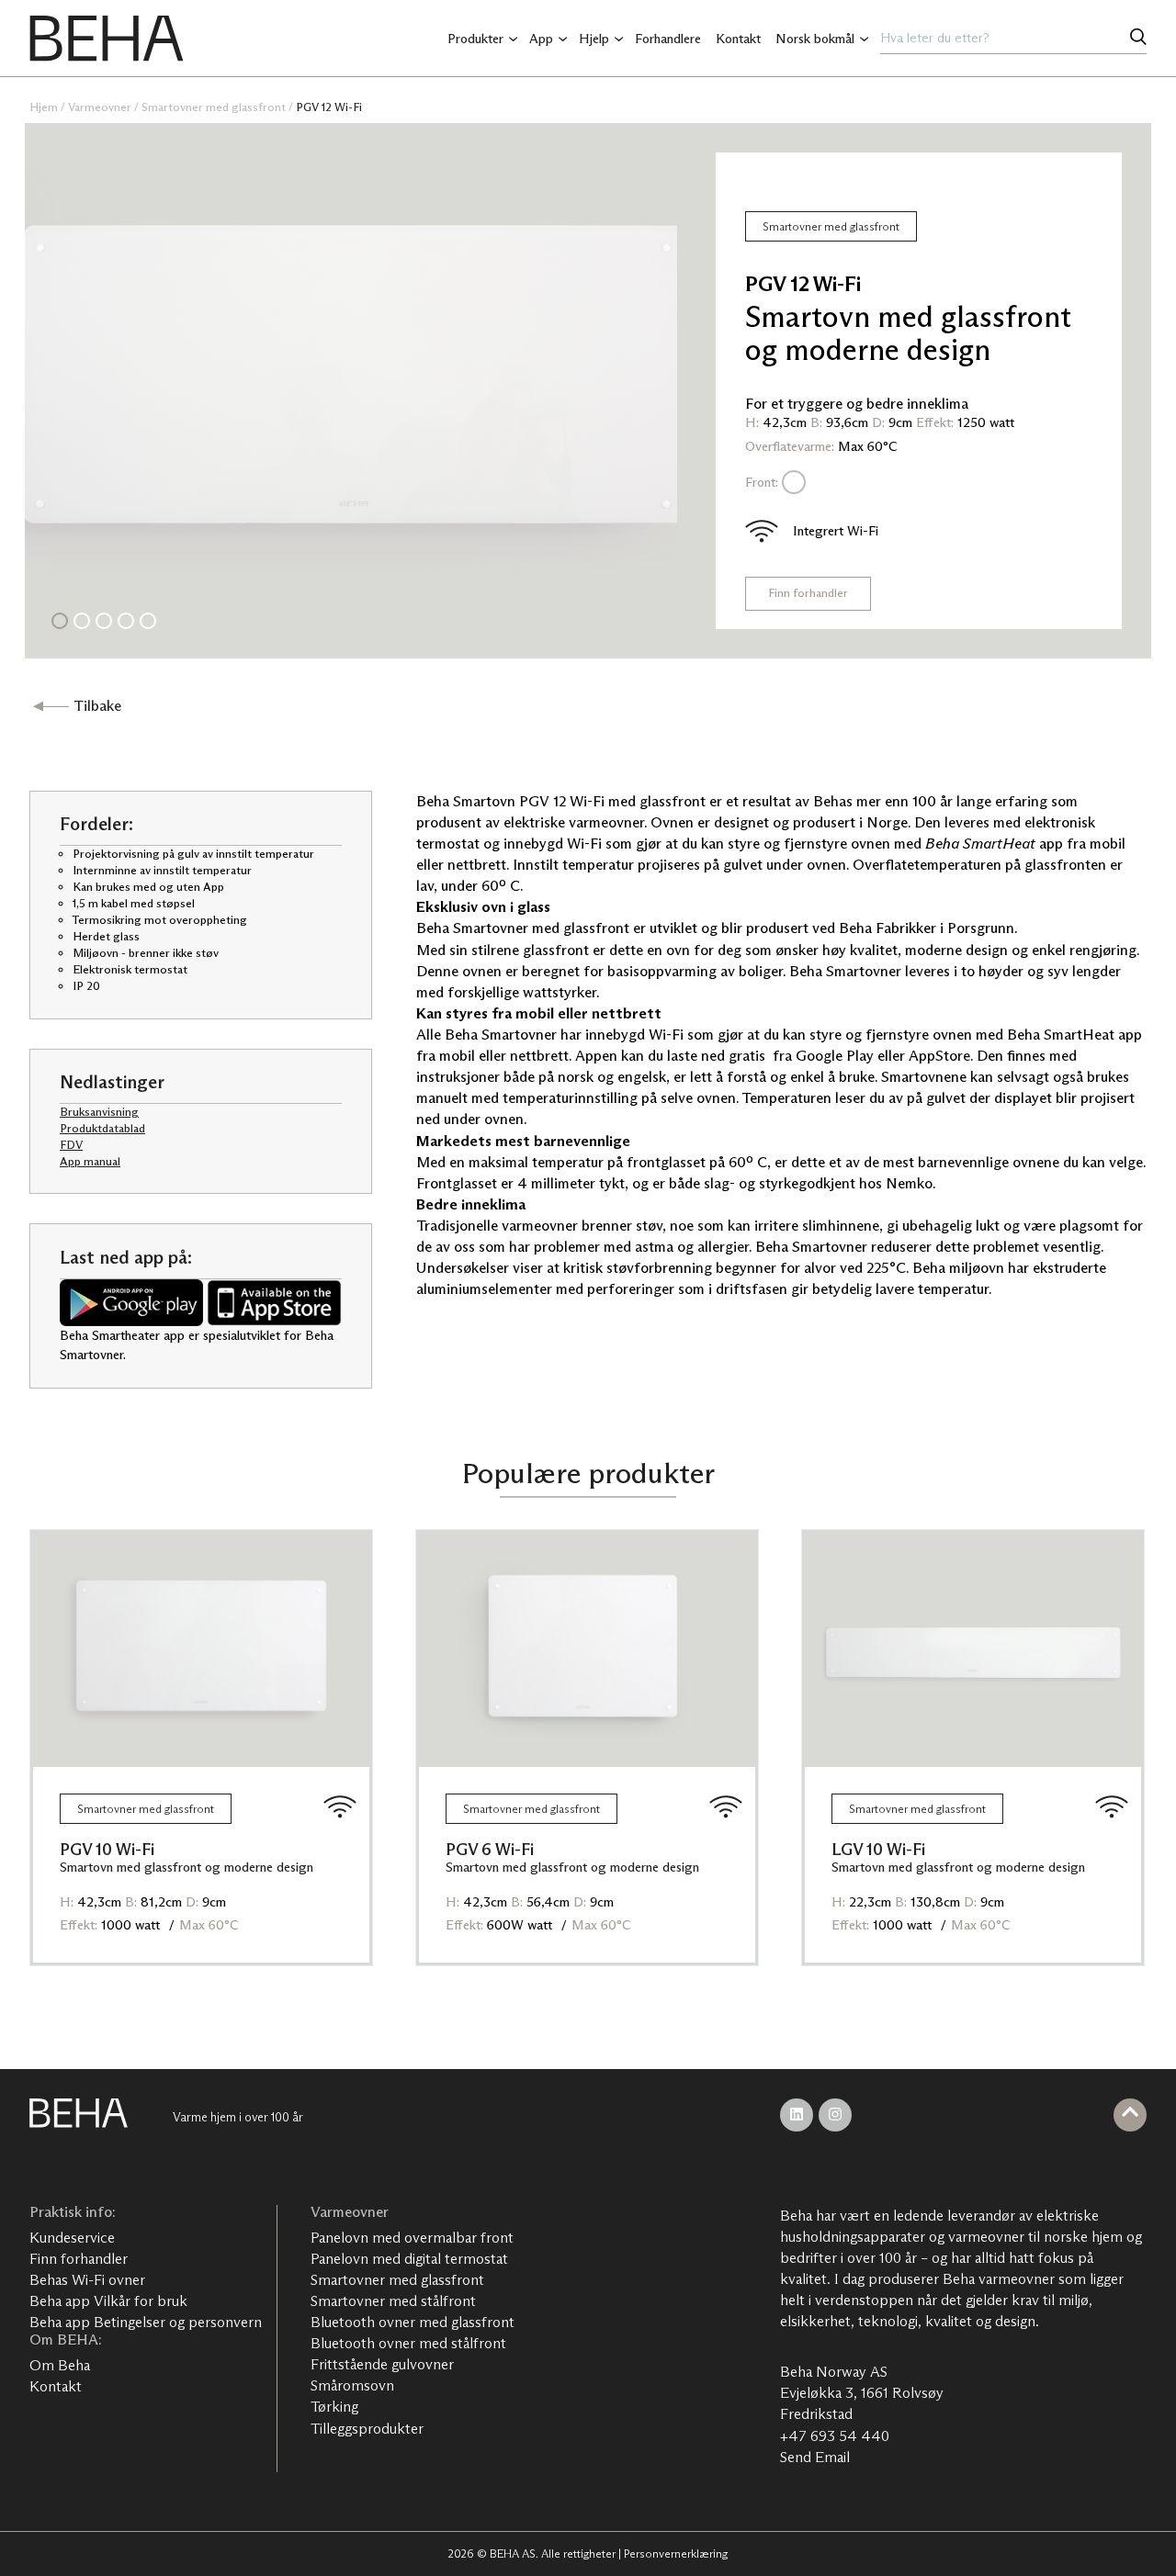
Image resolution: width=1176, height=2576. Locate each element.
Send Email (815, 2457)
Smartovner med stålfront (393, 2301)
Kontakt (738, 39)
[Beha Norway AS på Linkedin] (797, 2115)
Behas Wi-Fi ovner (87, 2280)
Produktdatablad (102, 1128)
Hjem (44, 107)
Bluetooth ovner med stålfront (408, 2343)
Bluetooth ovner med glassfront (413, 2322)
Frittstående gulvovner (382, 2364)
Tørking (334, 2407)
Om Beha (60, 2365)
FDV (71, 1145)
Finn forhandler (808, 593)
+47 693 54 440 (835, 2436)
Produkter (475, 39)
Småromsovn (352, 2385)
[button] (60, 621)
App (541, 39)
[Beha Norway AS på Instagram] (835, 2115)
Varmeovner (100, 107)
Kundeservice (72, 2238)
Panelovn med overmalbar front (412, 2238)
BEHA (107, 39)
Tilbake (97, 706)
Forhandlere (668, 39)
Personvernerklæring (676, 2554)
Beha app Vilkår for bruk (108, 2301)
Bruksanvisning (99, 1112)
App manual (90, 1161)
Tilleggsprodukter (367, 2429)
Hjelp (594, 39)
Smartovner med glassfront (214, 107)
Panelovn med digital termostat (409, 2259)
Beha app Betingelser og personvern (146, 2322)
